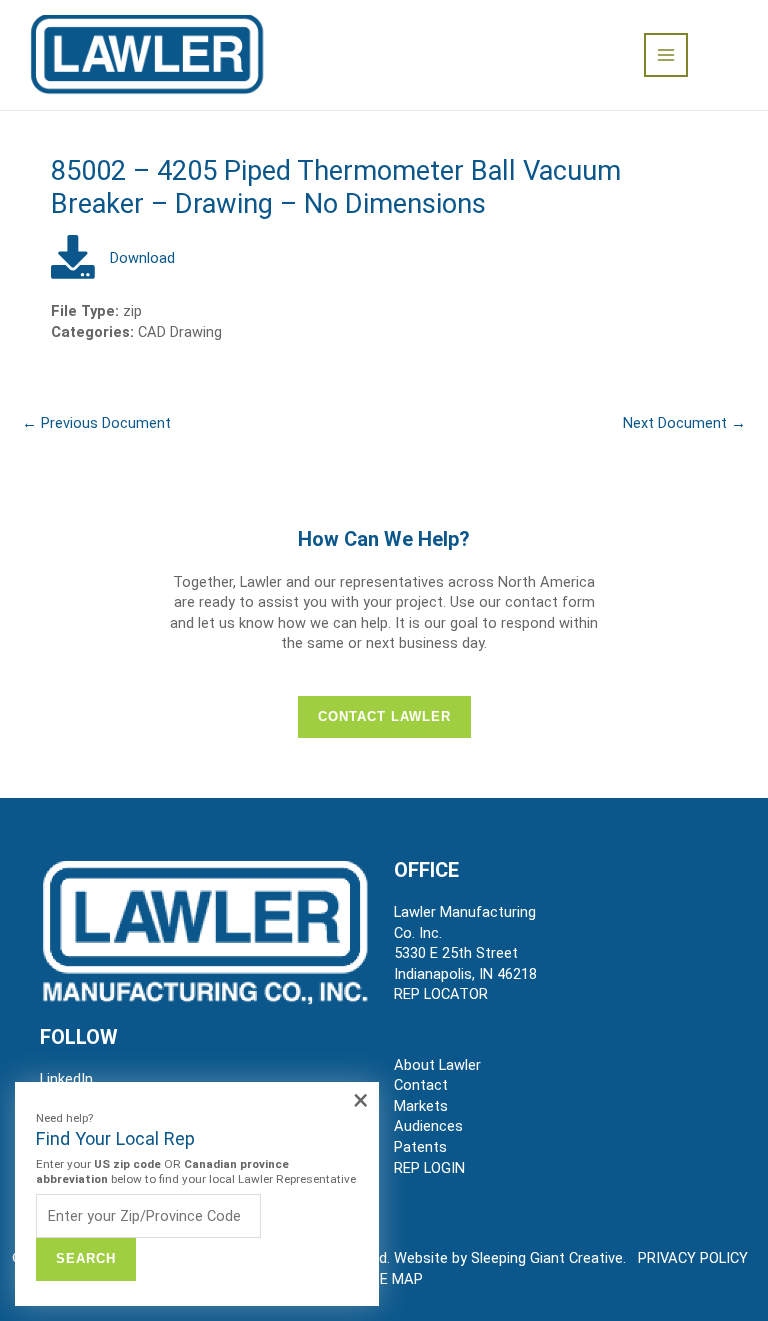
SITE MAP (390, 1279)
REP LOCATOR (441, 994)
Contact (421, 1085)
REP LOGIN (429, 1168)
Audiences (428, 1126)
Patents (420, 1147)
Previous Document (96, 423)
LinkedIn (66, 1079)
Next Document (684, 423)
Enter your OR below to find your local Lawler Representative (196, 1171)
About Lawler (437, 1065)
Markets (421, 1106)
